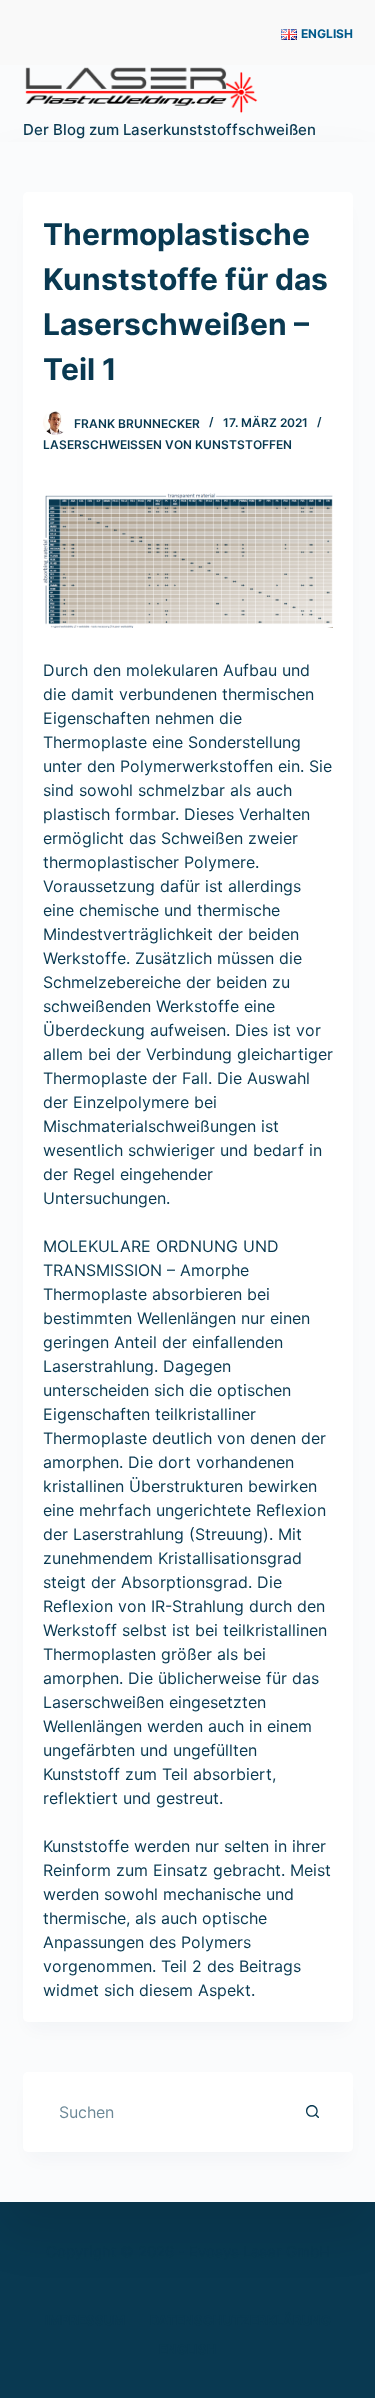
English (188, 2349)
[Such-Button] (313, 2112)
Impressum (85, 2320)
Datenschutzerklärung (240, 2320)
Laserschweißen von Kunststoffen (167, 444)
